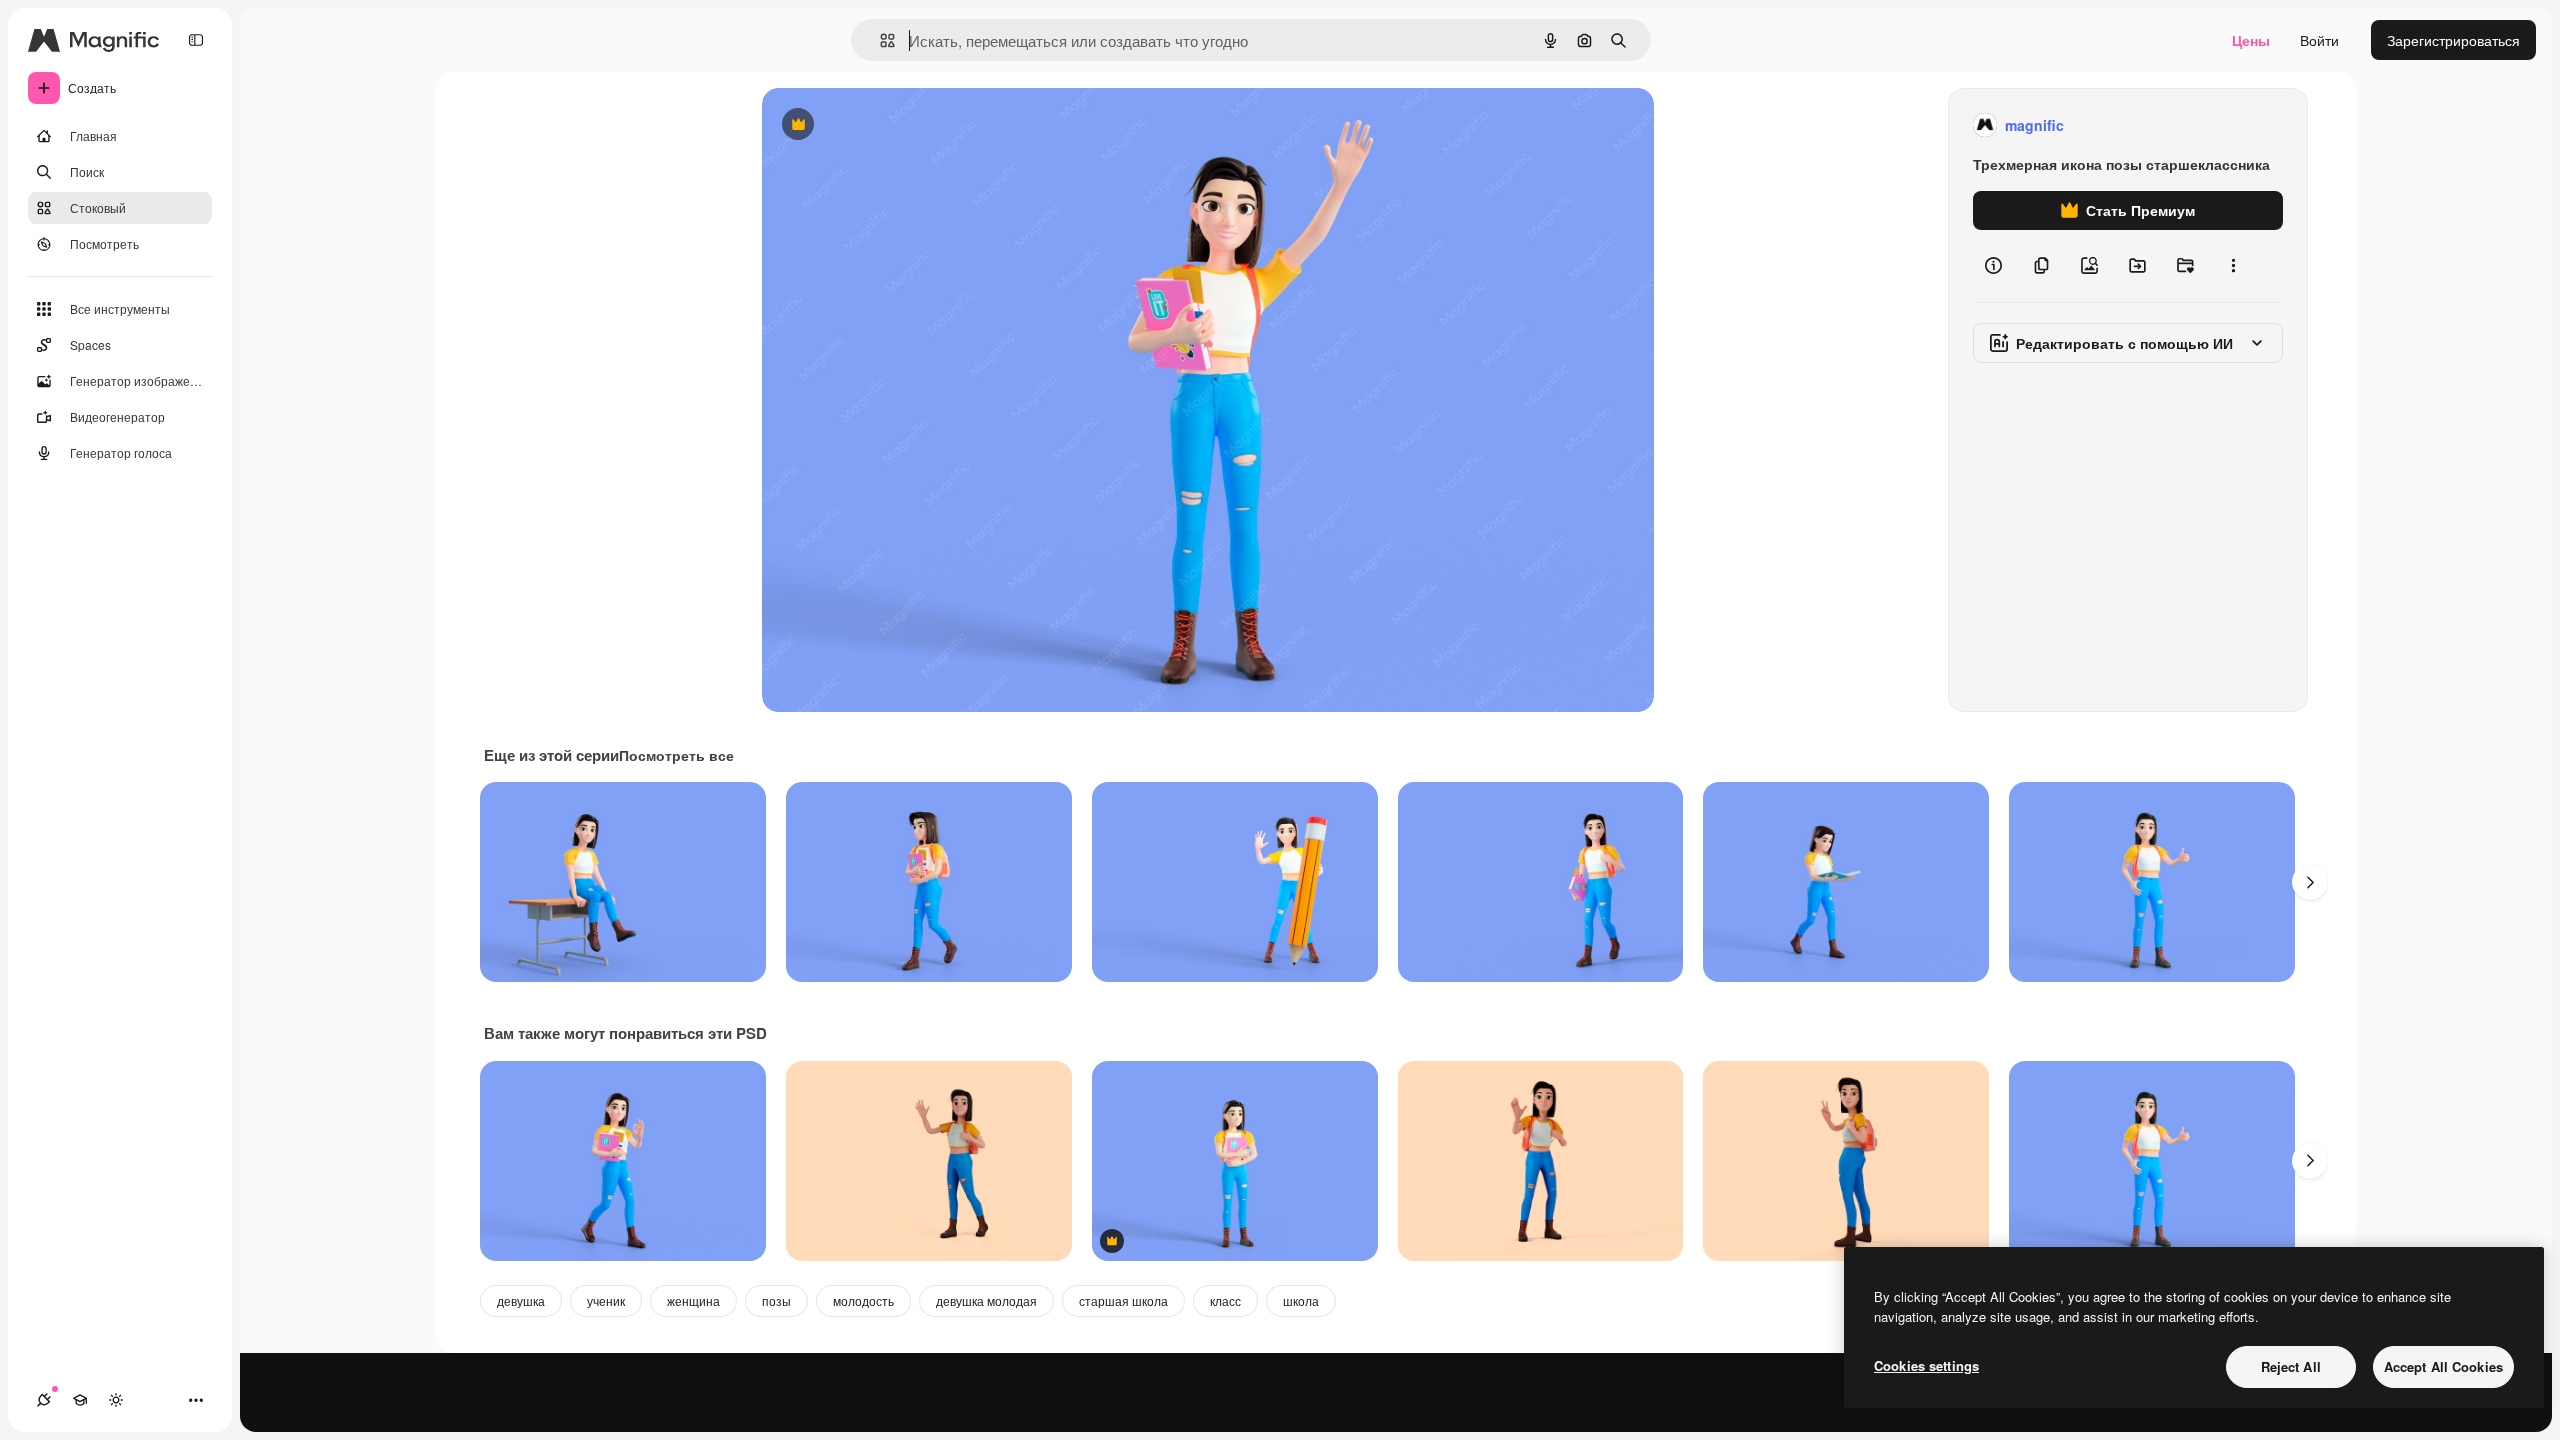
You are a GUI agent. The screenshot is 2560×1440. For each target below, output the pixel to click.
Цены (2251, 40)
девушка (521, 1300)
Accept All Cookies (2443, 1366)
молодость (863, 1300)
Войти (2319, 40)
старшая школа (1123, 1300)
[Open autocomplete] (879, 40)
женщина (693, 1300)
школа (1301, 1300)
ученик (606, 1300)
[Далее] (2310, 882)
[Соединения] (44, 1400)
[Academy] (80, 1400)
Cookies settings (1926, 1365)
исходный (896, 125)
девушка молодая (986, 1300)
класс (1225, 1300)
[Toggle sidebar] (196, 40)
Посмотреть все (676, 755)
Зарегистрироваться (2453, 40)
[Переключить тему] (116, 1400)
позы (776, 1300)
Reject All (2291, 1366)
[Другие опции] (2233, 266)
